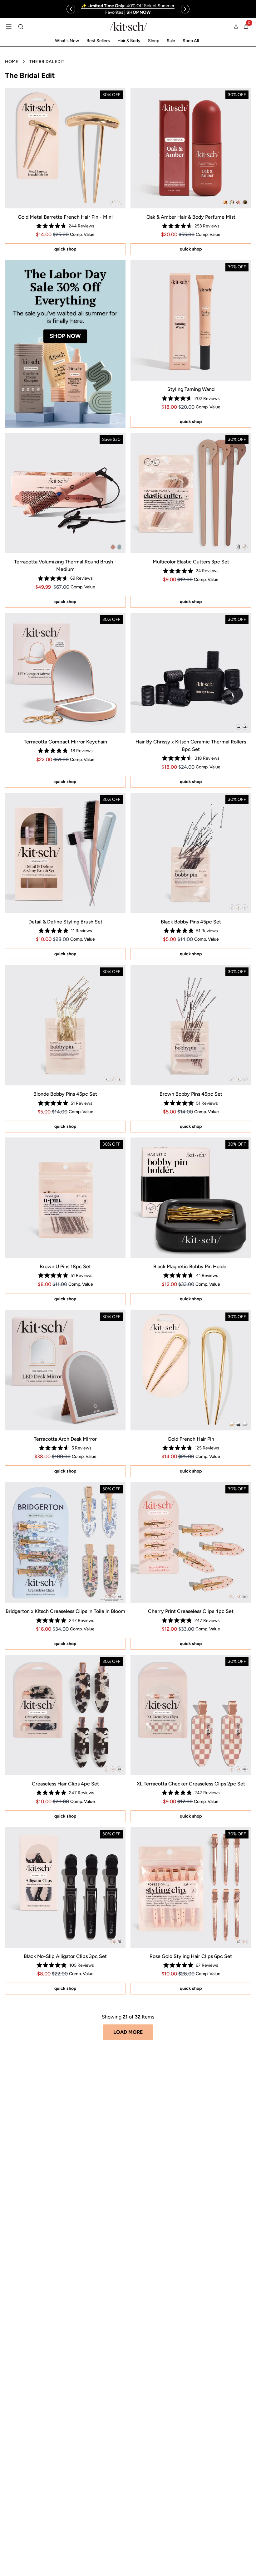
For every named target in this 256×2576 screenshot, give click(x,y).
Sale (171, 41)
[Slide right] (185, 9)
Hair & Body (129, 41)
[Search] (21, 27)
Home (12, 62)
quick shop (65, 249)
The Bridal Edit (47, 62)
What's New (67, 41)
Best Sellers (98, 41)
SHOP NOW (65, 336)
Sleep (154, 41)
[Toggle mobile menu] (9, 27)
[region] (128, 9)
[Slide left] (71, 9)
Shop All (191, 41)
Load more (128, 2032)
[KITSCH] (129, 26)
